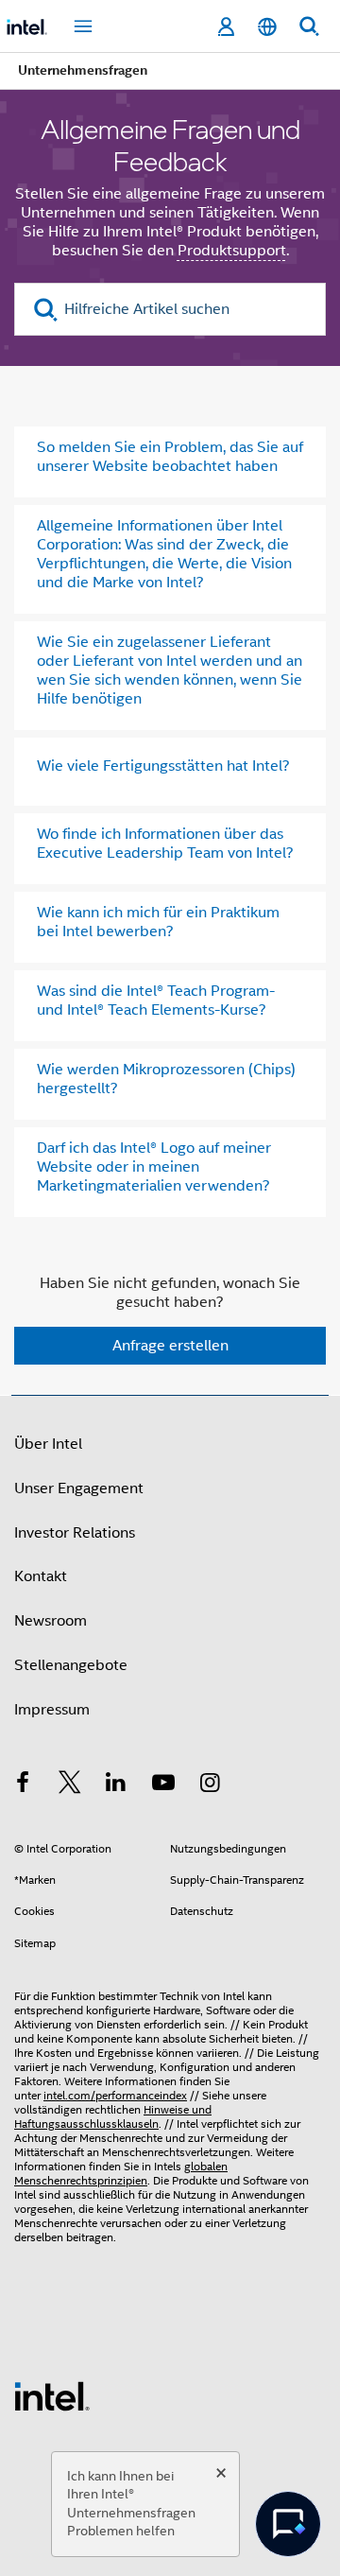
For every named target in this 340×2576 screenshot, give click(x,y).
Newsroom (51, 1621)
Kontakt (41, 1576)
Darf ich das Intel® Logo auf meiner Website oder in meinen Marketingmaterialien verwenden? (154, 1167)
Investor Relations (75, 1533)
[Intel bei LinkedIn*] (116, 1785)
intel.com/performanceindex (115, 2095)
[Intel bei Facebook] (23, 1785)
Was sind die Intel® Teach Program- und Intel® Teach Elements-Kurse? (156, 1001)
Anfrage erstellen (170, 1346)
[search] (46, 310)
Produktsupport (232, 251)
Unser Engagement (79, 1488)
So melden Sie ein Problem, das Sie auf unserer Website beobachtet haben (170, 457)
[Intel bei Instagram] (210, 1785)
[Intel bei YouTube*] (163, 1785)
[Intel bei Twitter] (70, 1785)
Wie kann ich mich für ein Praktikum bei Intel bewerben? (158, 922)
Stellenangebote (71, 1665)
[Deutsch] (267, 27)
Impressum (52, 1710)
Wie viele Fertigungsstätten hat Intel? (163, 766)
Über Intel (48, 1444)
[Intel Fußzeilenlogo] (52, 2395)
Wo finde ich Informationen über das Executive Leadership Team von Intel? (165, 844)
